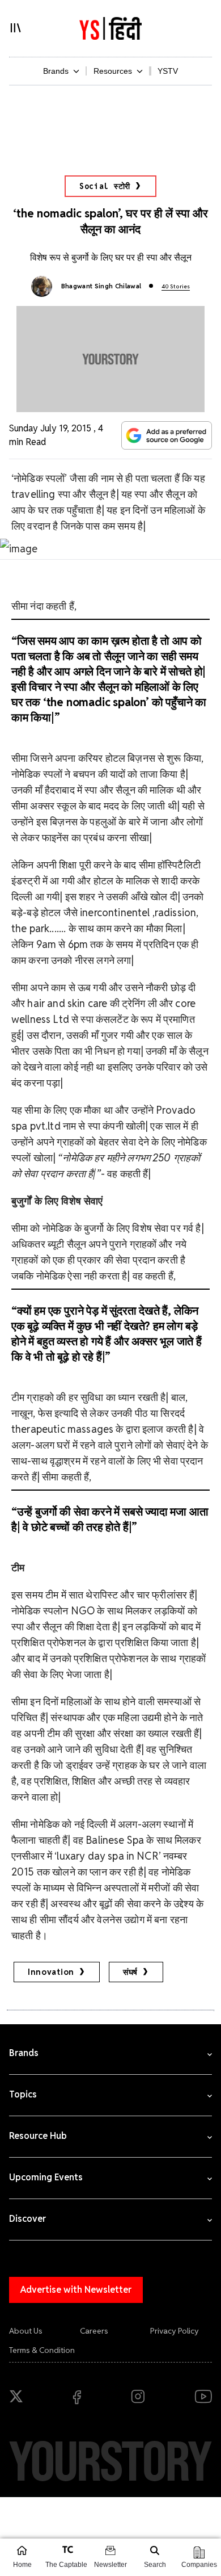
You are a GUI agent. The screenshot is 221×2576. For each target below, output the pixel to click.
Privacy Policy (175, 2331)
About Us (26, 2331)
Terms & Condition (42, 2350)
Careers (94, 2331)
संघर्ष (130, 1972)
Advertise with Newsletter (76, 2290)
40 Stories (176, 286)
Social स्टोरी (105, 186)
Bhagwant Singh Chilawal (101, 286)
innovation (51, 1972)
